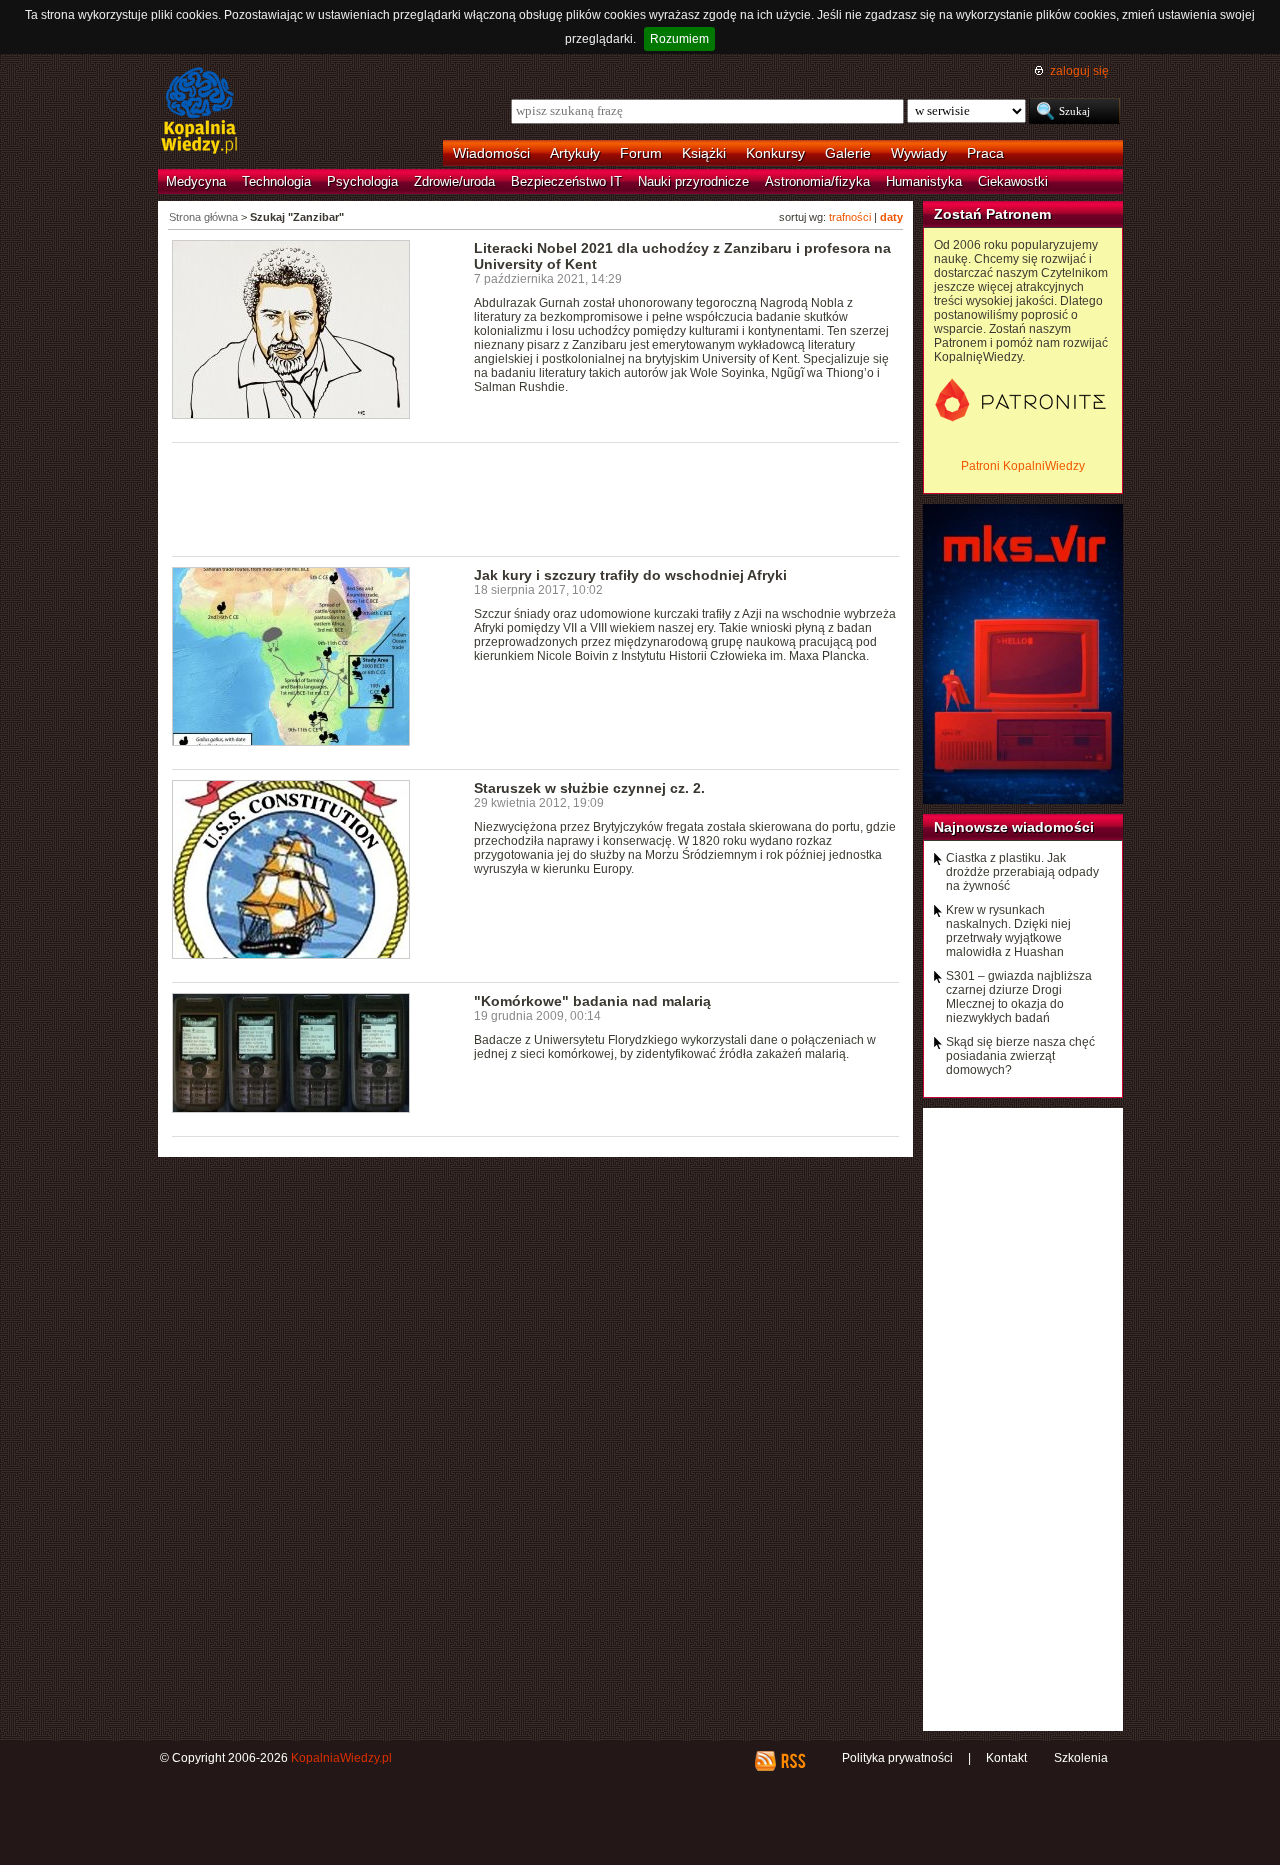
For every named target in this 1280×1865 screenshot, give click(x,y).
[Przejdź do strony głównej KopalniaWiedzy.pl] (199, 112)
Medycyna (196, 181)
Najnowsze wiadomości (1014, 827)
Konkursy (775, 153)
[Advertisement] (536, 498)
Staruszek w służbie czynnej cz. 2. (589, 788)
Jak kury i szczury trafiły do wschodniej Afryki (630, 575)
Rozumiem (679, 39)
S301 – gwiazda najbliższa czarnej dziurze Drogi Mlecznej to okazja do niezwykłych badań (1019, 997)
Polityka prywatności (897, 1758)
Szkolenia (1081, 1758)
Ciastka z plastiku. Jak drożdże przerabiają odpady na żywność (1022, 872)
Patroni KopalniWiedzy (1023, 466)
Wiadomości (491, 153)
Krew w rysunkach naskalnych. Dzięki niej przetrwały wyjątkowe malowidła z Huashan (1008, 931)
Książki (704, 153)
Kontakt (1006, 1758)
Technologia (276, 181)
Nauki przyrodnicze (693, 181)
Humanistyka (924, 181)
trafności (850, 217)
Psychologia (362, 181)
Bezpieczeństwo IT (566, 181)
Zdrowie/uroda (454, 181)
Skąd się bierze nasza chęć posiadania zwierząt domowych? (1020, 1056)
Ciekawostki (1013, 181)
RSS (792, 1761)
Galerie (848, 153)
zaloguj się (1079, 71)
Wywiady (919, 153)
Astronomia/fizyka (817, 181)
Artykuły (575, 153)
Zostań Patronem (992, 214)
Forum (641, 153)
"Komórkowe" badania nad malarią (592, 1001)
